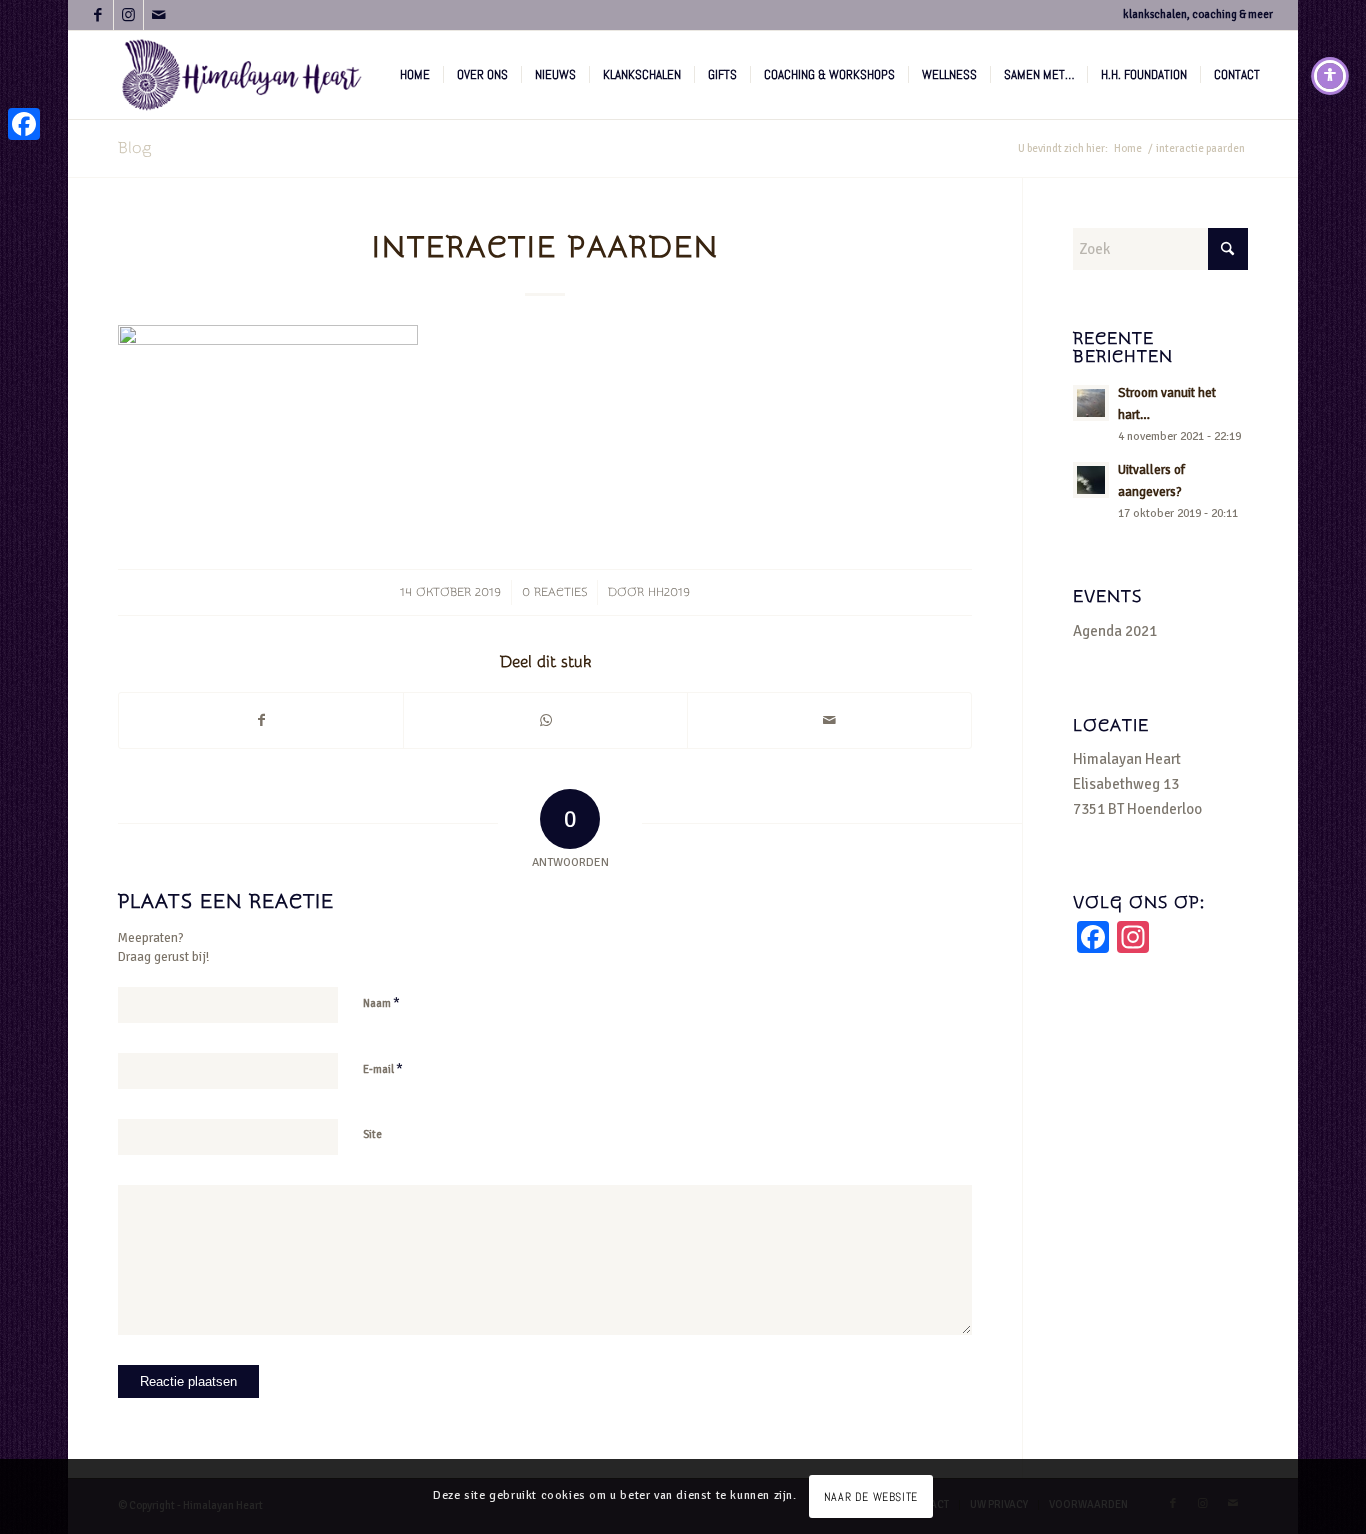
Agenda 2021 (1115, 631)
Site (372, 1134)
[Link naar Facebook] (98, 15)
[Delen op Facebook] (261, 721)
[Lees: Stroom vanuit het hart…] (1091, 403)
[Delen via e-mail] (829, 721)
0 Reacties (554, 592)
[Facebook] (24, 124)
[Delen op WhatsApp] (545, 721)
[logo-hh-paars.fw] (242, 75)
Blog (134, 148)
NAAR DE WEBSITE (871, 1496)
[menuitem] (415, 75)
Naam (381, 1003)
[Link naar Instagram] (128, 15)
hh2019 (669, 592)
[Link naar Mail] (159, 15)
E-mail (383, 1069)
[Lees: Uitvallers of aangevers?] (1091, 480)
